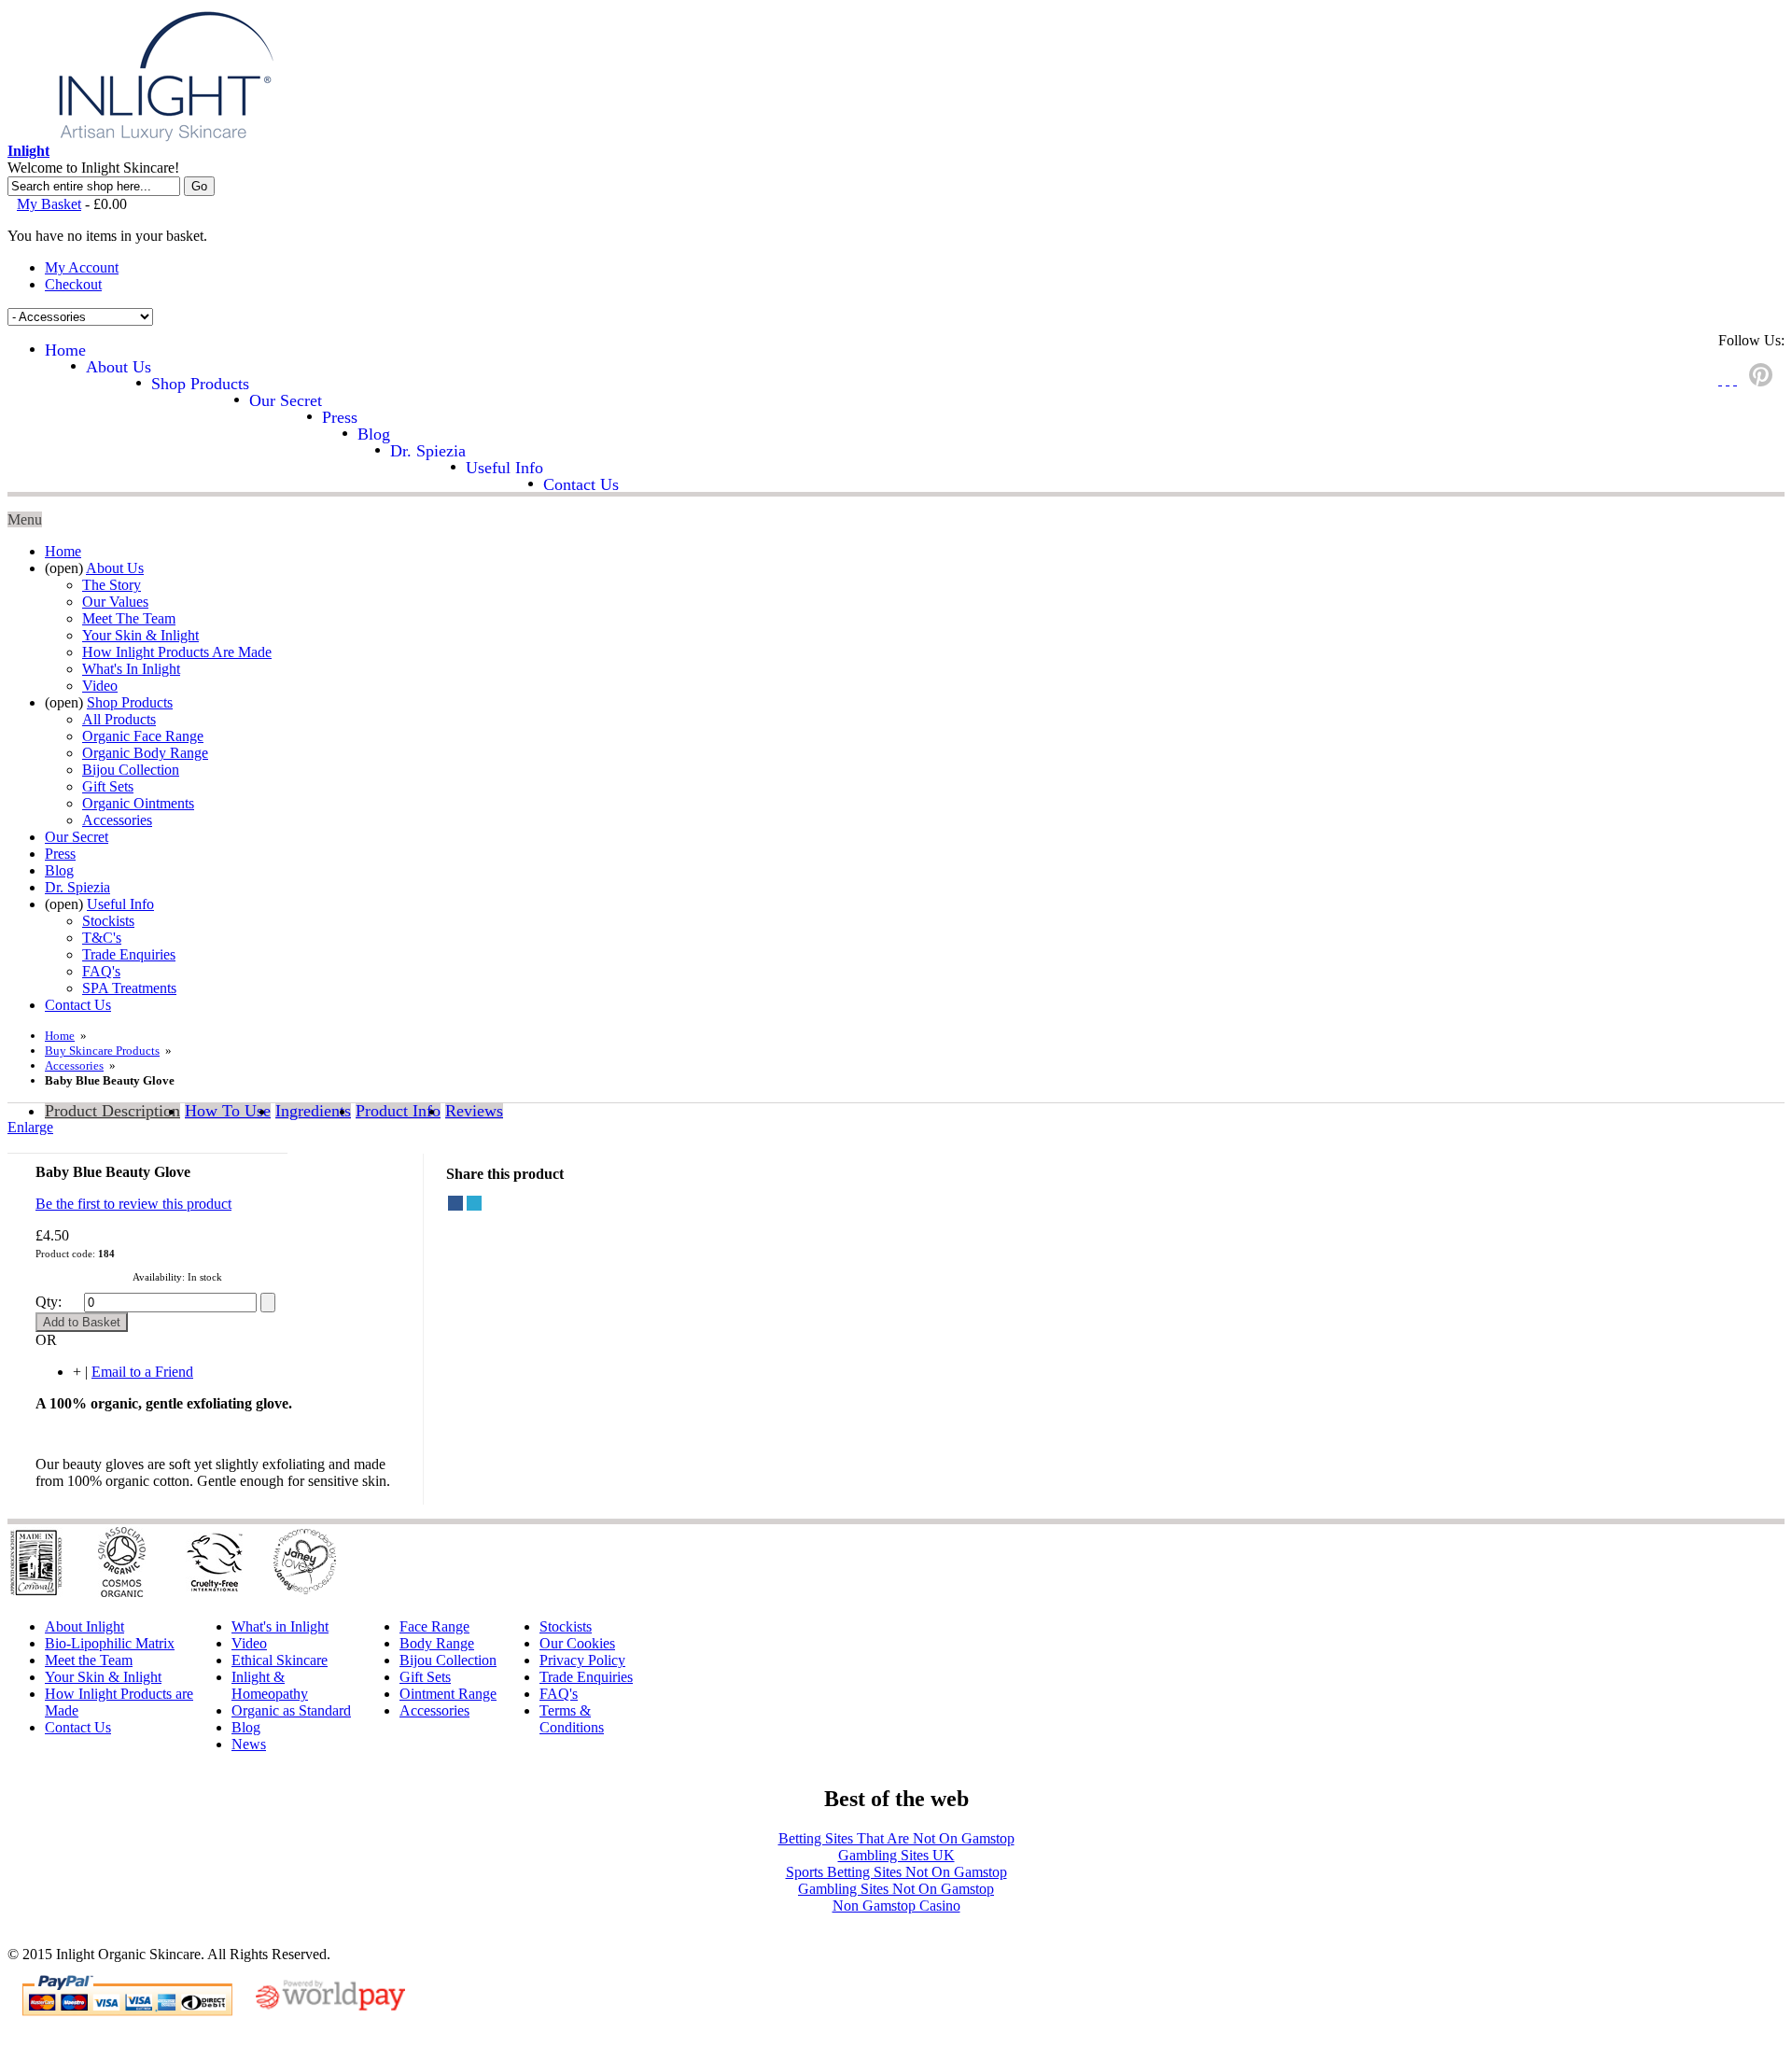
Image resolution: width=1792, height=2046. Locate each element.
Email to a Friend (142, 1372)
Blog (246, 1727)
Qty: (49, 1302)
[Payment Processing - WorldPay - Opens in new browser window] (330, 2007)
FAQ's (559, 1694)
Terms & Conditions (572, 1719)
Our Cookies (577, 1643)
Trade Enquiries (586, 1677)
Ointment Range (448, 1694)
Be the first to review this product (133, 1204)
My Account (82, 267)
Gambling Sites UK (896, 1855)
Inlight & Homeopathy (270, 1685)
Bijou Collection (448, 1660)
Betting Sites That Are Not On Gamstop (896, 1838)
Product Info (398, 1111)
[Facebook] (455, 1203)
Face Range (434, 1626)
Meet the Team (89, 1660)
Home (60, 1036)
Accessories (74, 1065)
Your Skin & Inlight (103, 1677)
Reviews (474, 1111)
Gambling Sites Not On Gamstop (896, 1889)
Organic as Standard (291, 1710)
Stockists (566, 1626)
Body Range (437, 1643)
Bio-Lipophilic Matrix (110, 1643)
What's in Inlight (280, 1626)
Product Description (112, 1111)
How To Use (228, 1111)
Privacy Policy (582, 1660)
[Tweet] (474, 1203)
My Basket (49, 204)
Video (249, 1643)
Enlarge (30, 1127)
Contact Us (78, 1727)
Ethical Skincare (280, 1660)
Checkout (73, 284)
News (249, 1744)
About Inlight (84, 1626)
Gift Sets (425, 1677)
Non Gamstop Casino (896, 1906)
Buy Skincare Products (102, 1051)
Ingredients (313, 1111)
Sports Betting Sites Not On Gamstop (896, 1872)
